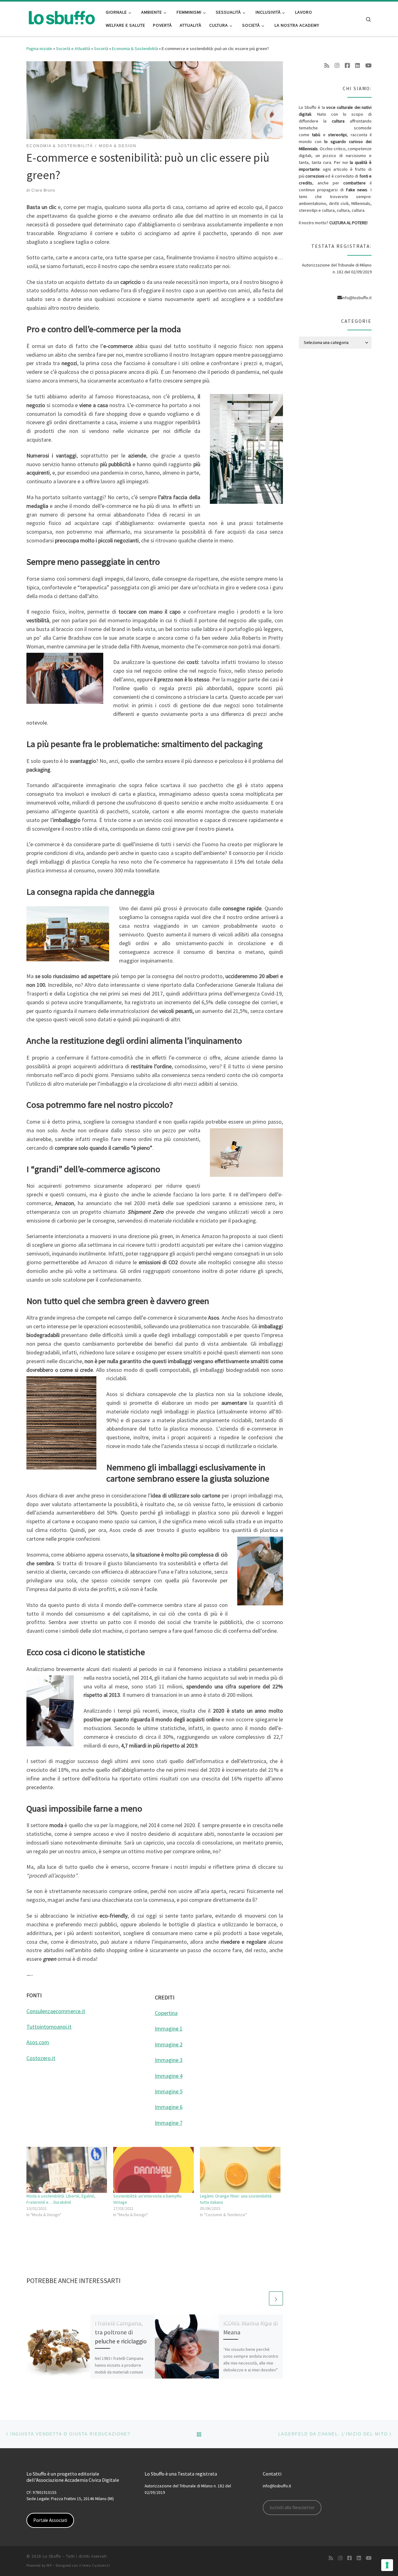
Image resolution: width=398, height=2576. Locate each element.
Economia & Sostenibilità (135, 49)
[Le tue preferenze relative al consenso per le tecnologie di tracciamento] (387, 2565)
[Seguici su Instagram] (337, 66)
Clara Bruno (43, 190)
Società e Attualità (73, 49)
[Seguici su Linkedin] (358, 66)
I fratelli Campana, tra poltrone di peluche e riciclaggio (121, 2332)
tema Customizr (96, 2565)
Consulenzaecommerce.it (56, 2011)
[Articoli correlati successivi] (276, 2298)
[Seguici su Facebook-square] (347, 66)
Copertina (166, 2013)
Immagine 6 (169, 2107)
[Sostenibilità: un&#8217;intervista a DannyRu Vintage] (153, 2170)
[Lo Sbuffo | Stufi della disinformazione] (61, 18)
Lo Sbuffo (52, 2556)
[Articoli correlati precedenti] (261, 2298)
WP (49, 2565)
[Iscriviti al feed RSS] (327, 66)
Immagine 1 (169, 2028)
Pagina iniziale (39, 49)
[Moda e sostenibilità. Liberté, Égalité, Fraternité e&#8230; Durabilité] (67, 2170)
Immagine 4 (169, 2076)
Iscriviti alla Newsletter (292, 2507)
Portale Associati (50, 2520)
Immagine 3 (169, 2060)
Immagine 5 (169, 2091)
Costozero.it (41, 2058)
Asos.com (38, 2042)
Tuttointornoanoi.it (49, 2027)
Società (101, 49)
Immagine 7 (169, 2123)
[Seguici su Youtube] (368, 66)
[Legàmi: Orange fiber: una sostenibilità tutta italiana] (240, 2170)
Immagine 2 (169, 2044)
